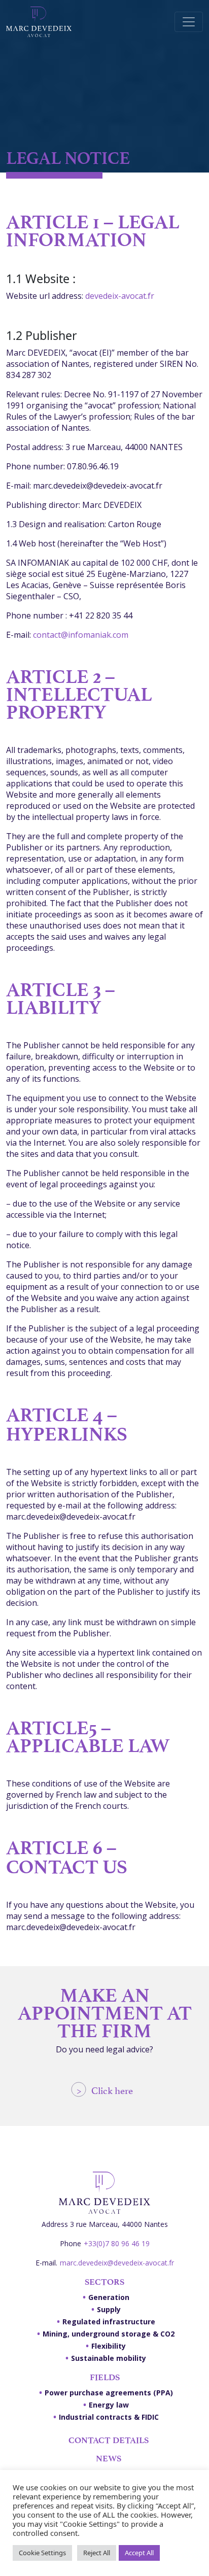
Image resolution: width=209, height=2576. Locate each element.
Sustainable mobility (109, 2358)
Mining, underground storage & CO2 (109, 2334)
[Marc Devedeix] (39, 22)
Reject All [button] (97, 2553)
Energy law (109, 2405)
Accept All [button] (139, 2553)
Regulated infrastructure (109, 2322)
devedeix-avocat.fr (120, 296)
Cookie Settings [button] (42, 2553)
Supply (109, 2309)
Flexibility (109, 2346)
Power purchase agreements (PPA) (109, 2393)
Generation (109, 2297)
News (109, 2458)
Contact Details (109, 2440)
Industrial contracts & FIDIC (109, 2417)
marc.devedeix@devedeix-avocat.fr (117, 2263)
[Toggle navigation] (189, 22)
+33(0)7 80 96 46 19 (117, 2243)
